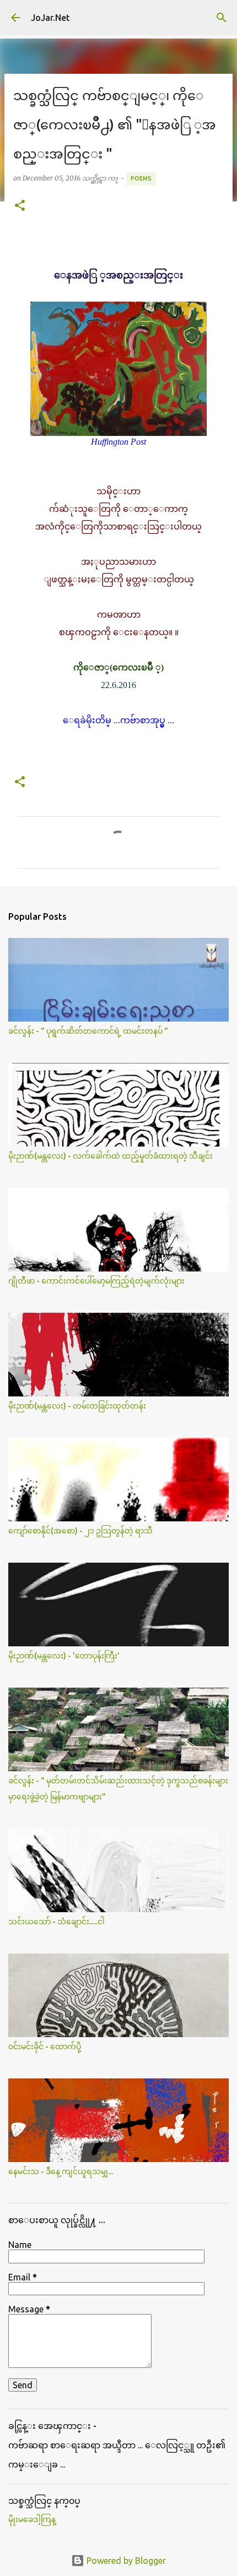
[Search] (222, 18)
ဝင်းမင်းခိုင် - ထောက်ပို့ (45, 2046)
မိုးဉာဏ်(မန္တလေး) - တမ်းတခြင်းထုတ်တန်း (77, 1406)
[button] (20, 206)
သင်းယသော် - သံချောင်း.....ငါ (56, 1922)
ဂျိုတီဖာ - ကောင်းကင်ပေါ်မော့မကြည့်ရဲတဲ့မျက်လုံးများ (96, 1281)
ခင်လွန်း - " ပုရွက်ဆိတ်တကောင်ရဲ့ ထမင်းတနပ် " (88, 1031)
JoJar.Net (50, 18)
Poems (141, 178)
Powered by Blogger (125, 2561)
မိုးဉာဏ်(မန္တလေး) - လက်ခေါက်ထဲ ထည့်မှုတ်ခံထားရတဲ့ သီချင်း (111, 1156)
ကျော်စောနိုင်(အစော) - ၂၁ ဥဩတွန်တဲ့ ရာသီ (80, 1531)
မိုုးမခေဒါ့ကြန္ (32, 2519)
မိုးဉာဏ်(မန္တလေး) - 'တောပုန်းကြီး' (64, 1656)
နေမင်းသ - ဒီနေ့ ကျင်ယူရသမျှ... (61, 2171)
